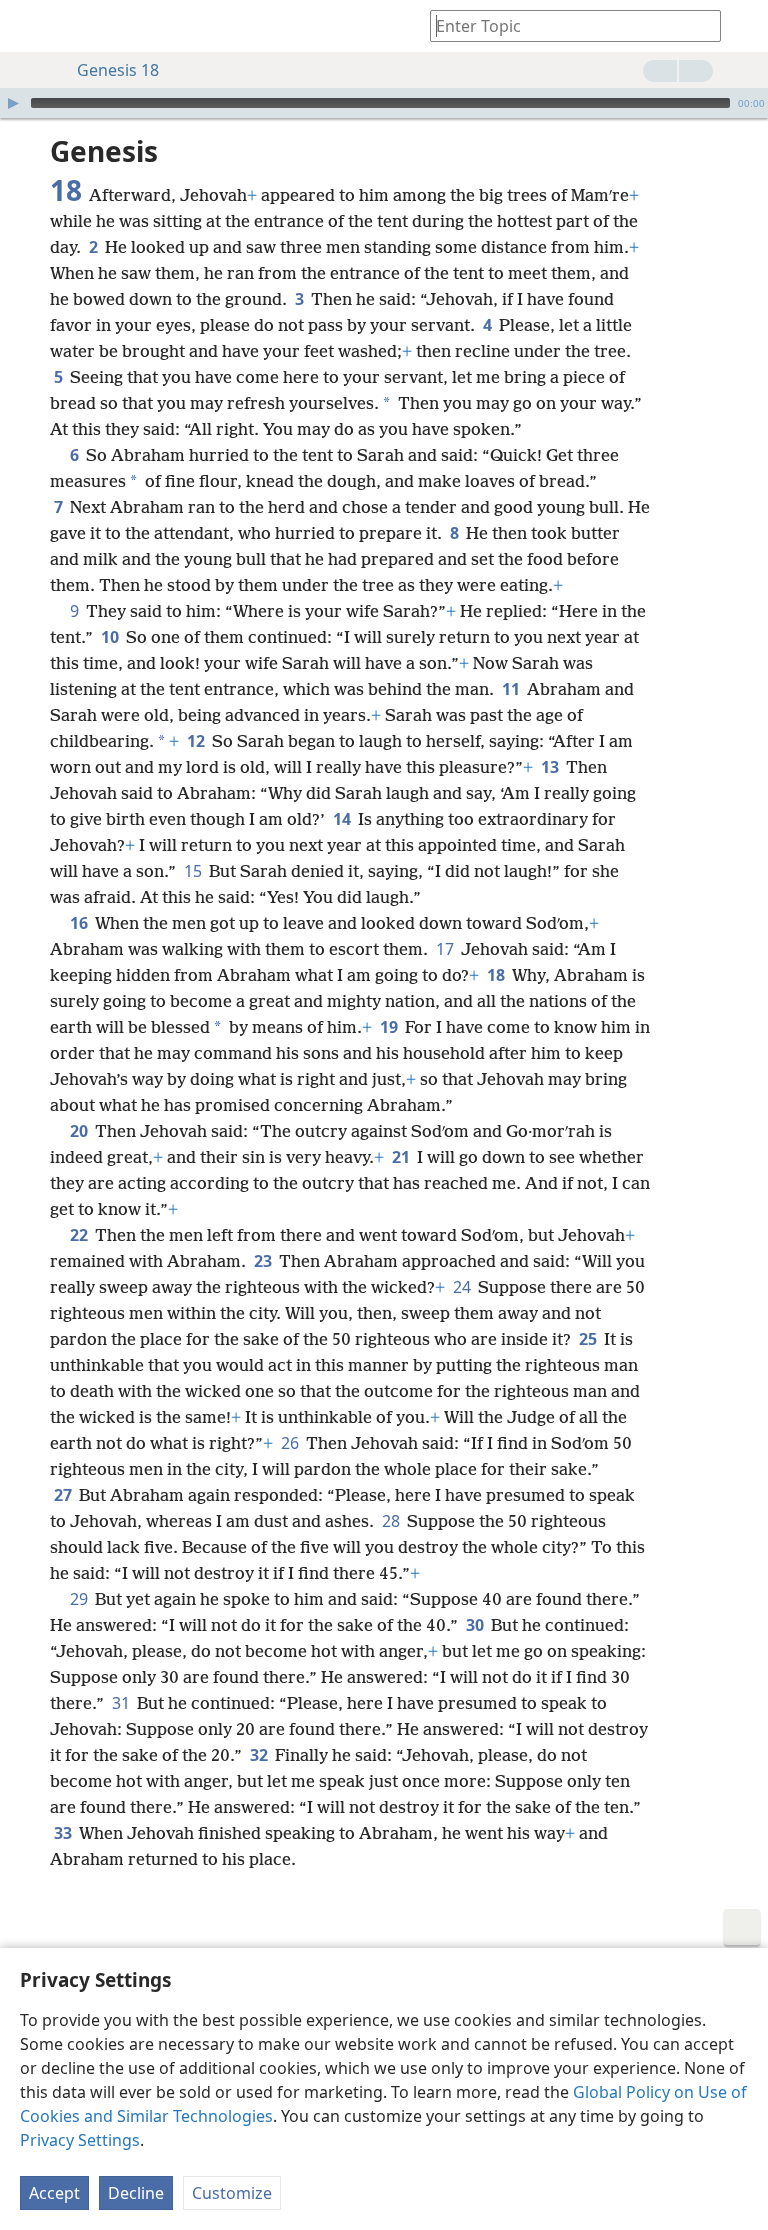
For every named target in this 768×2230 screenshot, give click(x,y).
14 (343, 819)
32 (260, 1755)
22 (80, 1235)
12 (197, 741)
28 (392, 1521)
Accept (54, 2193)
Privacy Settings (80, 2140)
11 (512, 689)
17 (446, 949)
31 (122, 1703)
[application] (384, 103)
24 (463, 1287)
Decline (136, 2193)
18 (497, 975)
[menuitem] (30, 26)
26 (291, 1443)
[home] (30, 26)
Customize (232, 2193)
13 (551, 767)
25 (589, 1339)
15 (194, 871)
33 (64, 1833)
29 (80, 1599)
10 (111, 637)
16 (80, 923)
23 (264, 1261)
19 (390, 1027)
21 (402, 1157)
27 (64, 1495)
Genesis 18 (118, 70)
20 (80, 1131)
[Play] (13, 103)
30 (476, 1625)
